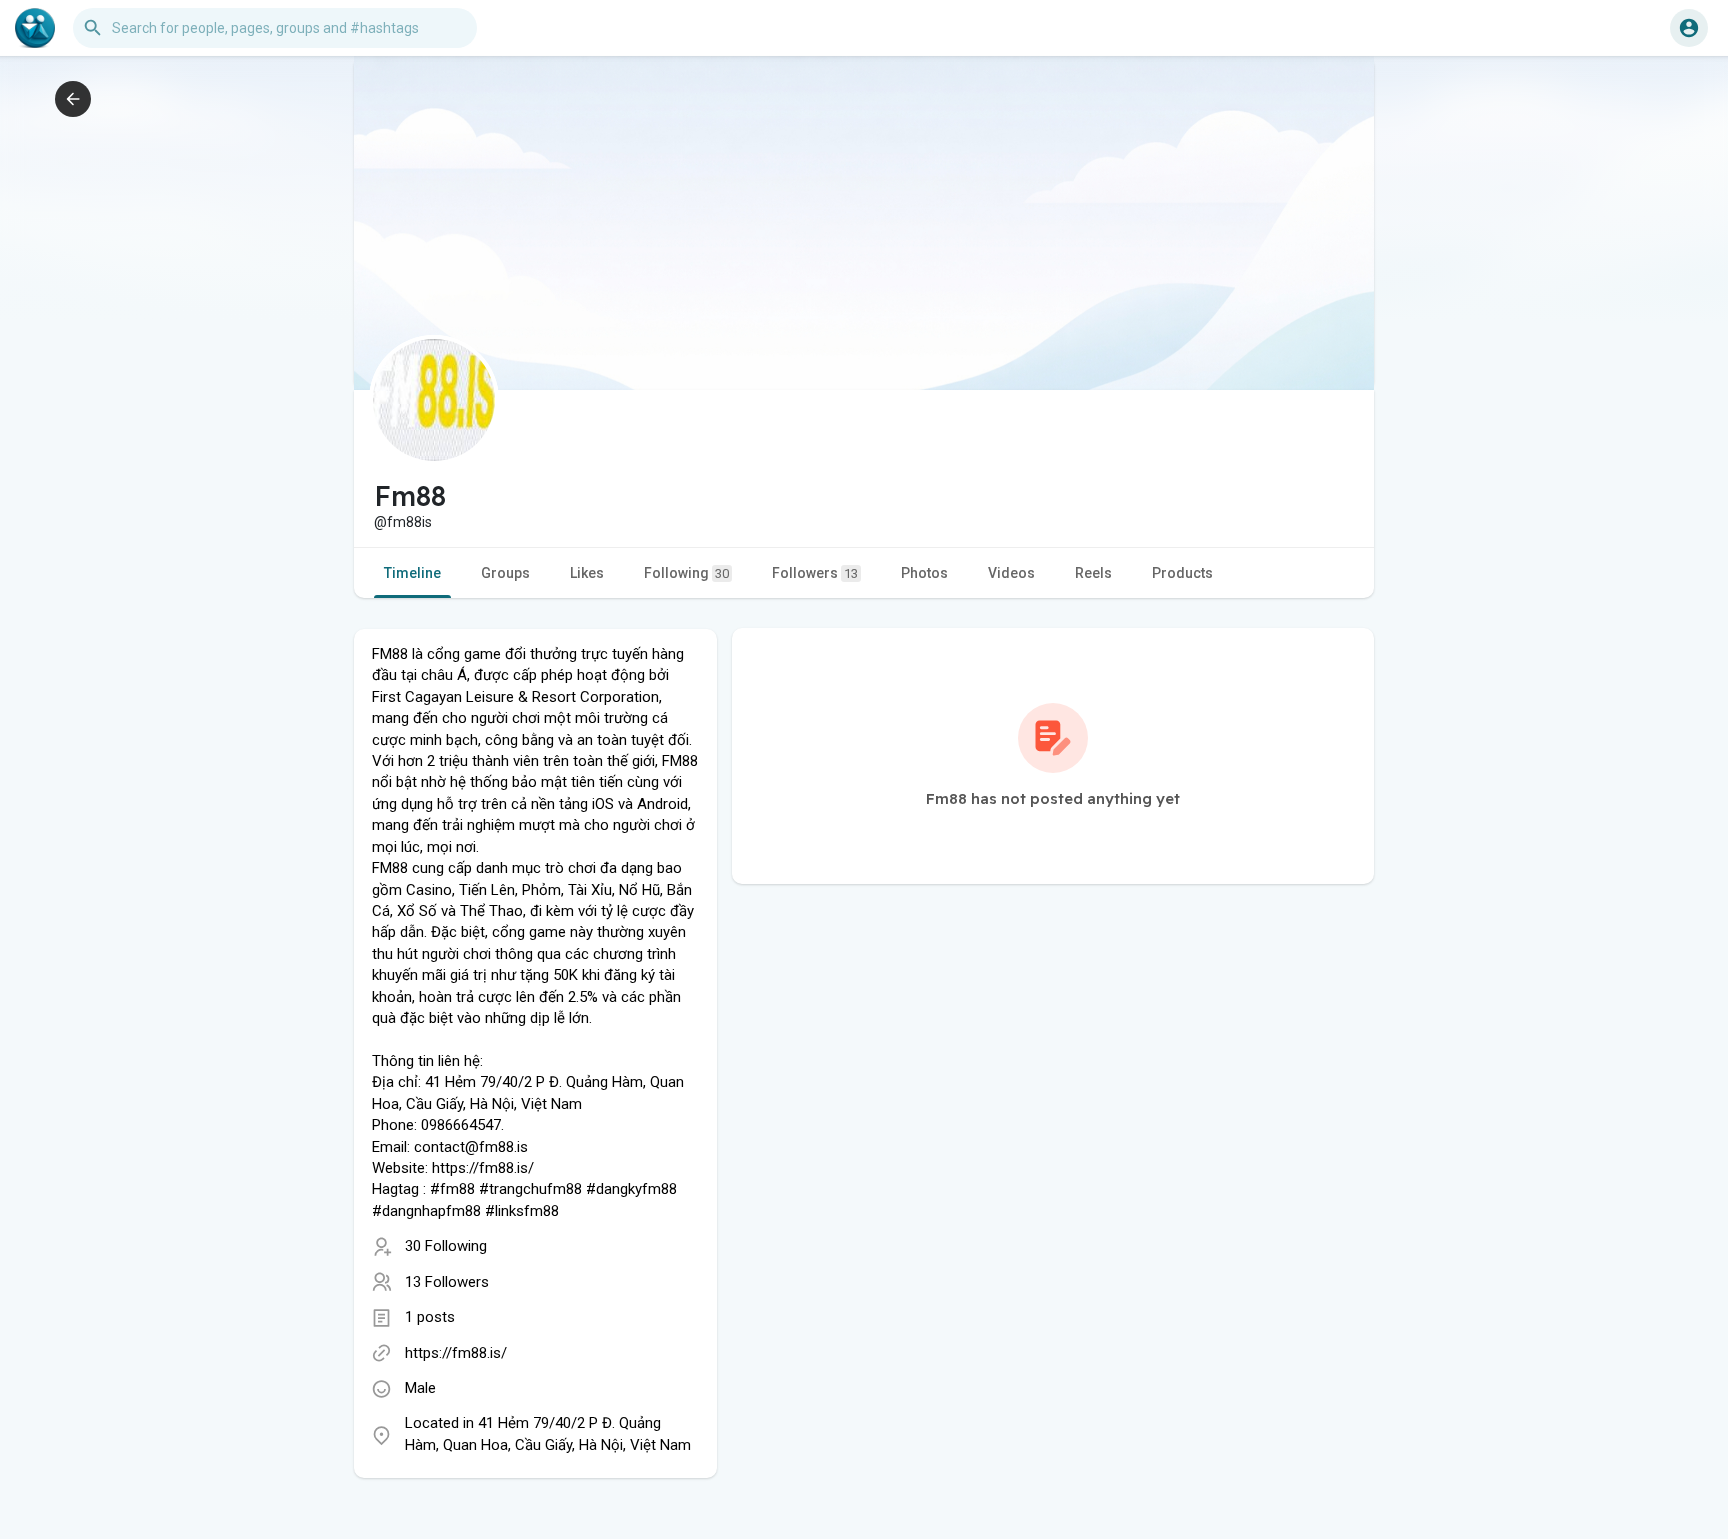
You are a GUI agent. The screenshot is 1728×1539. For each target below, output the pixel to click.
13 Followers (447, 1282)
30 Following (446, 1246)
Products (1182, 573)
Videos (1011, 573)
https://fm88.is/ (456, 1353)
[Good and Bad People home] (35, 28)
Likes (587, 573)
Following (686, 573)
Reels (1093, 573)
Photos (924, 573)
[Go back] (73, 99)
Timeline (412, 573)
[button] (1689, 28)
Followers (815, 573)
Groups (505, 573)
